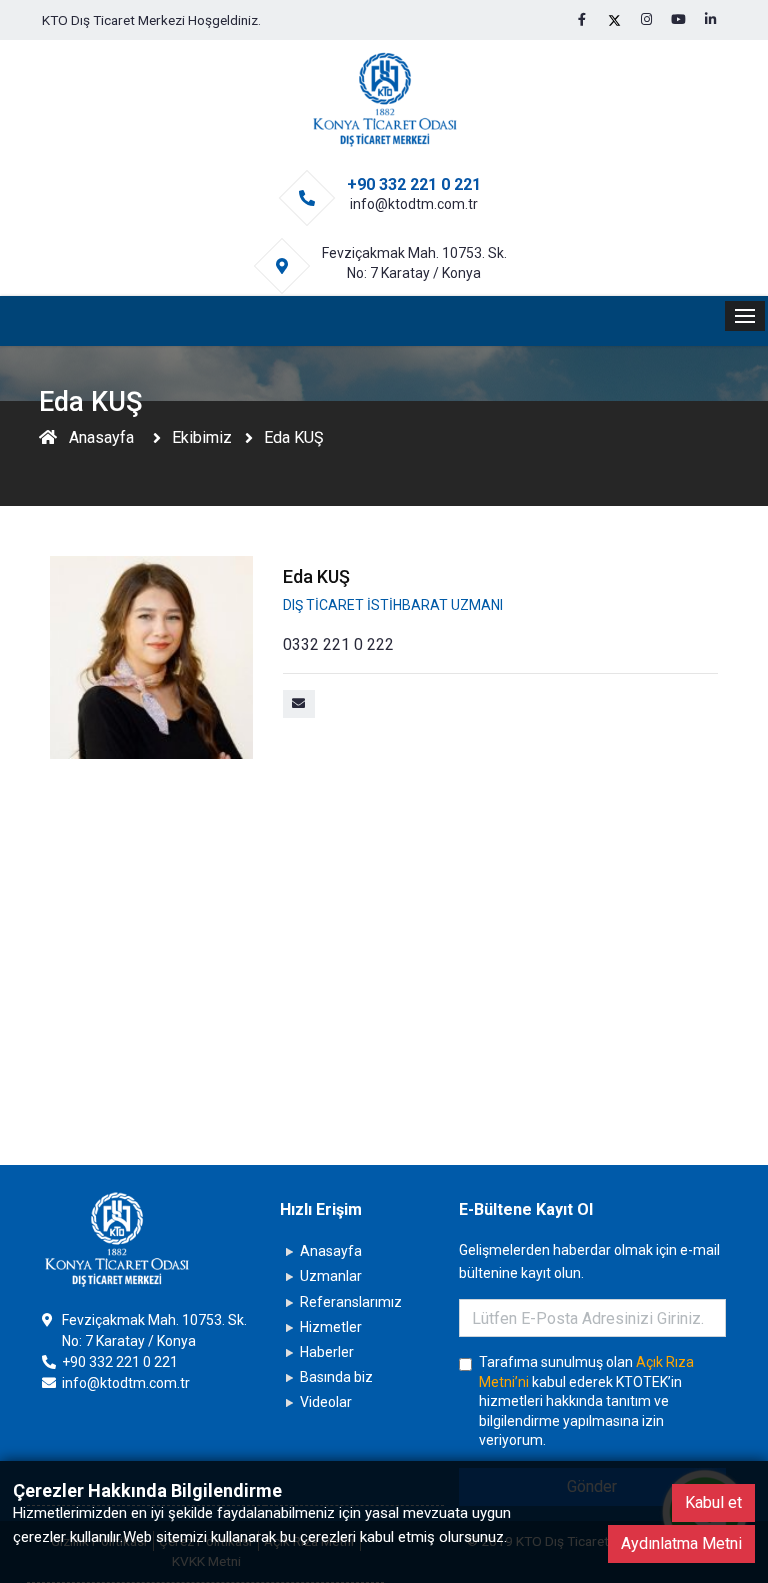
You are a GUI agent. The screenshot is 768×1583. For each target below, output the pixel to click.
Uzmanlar (331, 1276)
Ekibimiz (202, 437)
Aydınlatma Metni (681, 1543)
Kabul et (713, 1502)
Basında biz (336, 1377)
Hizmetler (331, 1327)
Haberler (327, 1352)
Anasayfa (101, 437)
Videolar (326, 1402)
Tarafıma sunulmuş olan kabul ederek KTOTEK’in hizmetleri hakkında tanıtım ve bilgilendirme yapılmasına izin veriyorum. (586, 1401)
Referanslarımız (351, 1302)
